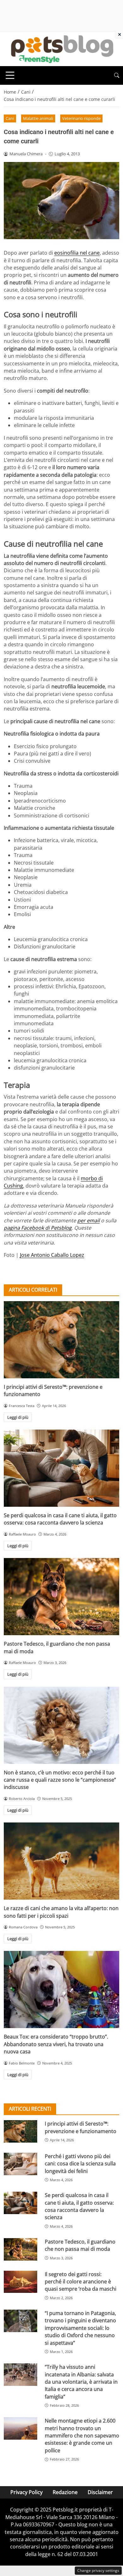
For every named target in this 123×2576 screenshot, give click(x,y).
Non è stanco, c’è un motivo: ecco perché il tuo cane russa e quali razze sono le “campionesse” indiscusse (60, 1780)
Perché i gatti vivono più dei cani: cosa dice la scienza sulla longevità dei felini (80, 2164)
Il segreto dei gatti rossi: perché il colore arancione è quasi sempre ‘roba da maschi (81, 2282)
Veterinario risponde (81, 118)
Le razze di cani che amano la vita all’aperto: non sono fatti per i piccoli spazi (61, 1912)
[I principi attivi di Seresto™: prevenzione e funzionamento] (61, 1340)
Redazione (65, 2492)
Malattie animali (38, 118)
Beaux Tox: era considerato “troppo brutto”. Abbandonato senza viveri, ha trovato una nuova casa (56, 2044)
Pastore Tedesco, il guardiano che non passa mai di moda (80, 2245)
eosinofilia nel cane (77, 253)
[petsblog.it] (61, 48)
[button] (117, 75)
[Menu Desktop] (10, 75)
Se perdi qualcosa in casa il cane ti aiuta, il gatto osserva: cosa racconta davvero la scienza (60, 1519)
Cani (10, 118)
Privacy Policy (26, 2492)
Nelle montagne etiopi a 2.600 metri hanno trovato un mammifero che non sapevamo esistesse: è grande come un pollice (82, 2436)
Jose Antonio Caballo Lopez (52, 1255)
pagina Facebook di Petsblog (38, 1228)
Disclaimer (100, 2492)
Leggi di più (18, 1417)
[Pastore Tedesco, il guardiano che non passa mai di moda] (61, 1597)
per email (88, 1220)
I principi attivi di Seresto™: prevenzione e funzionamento (81, 2127)
